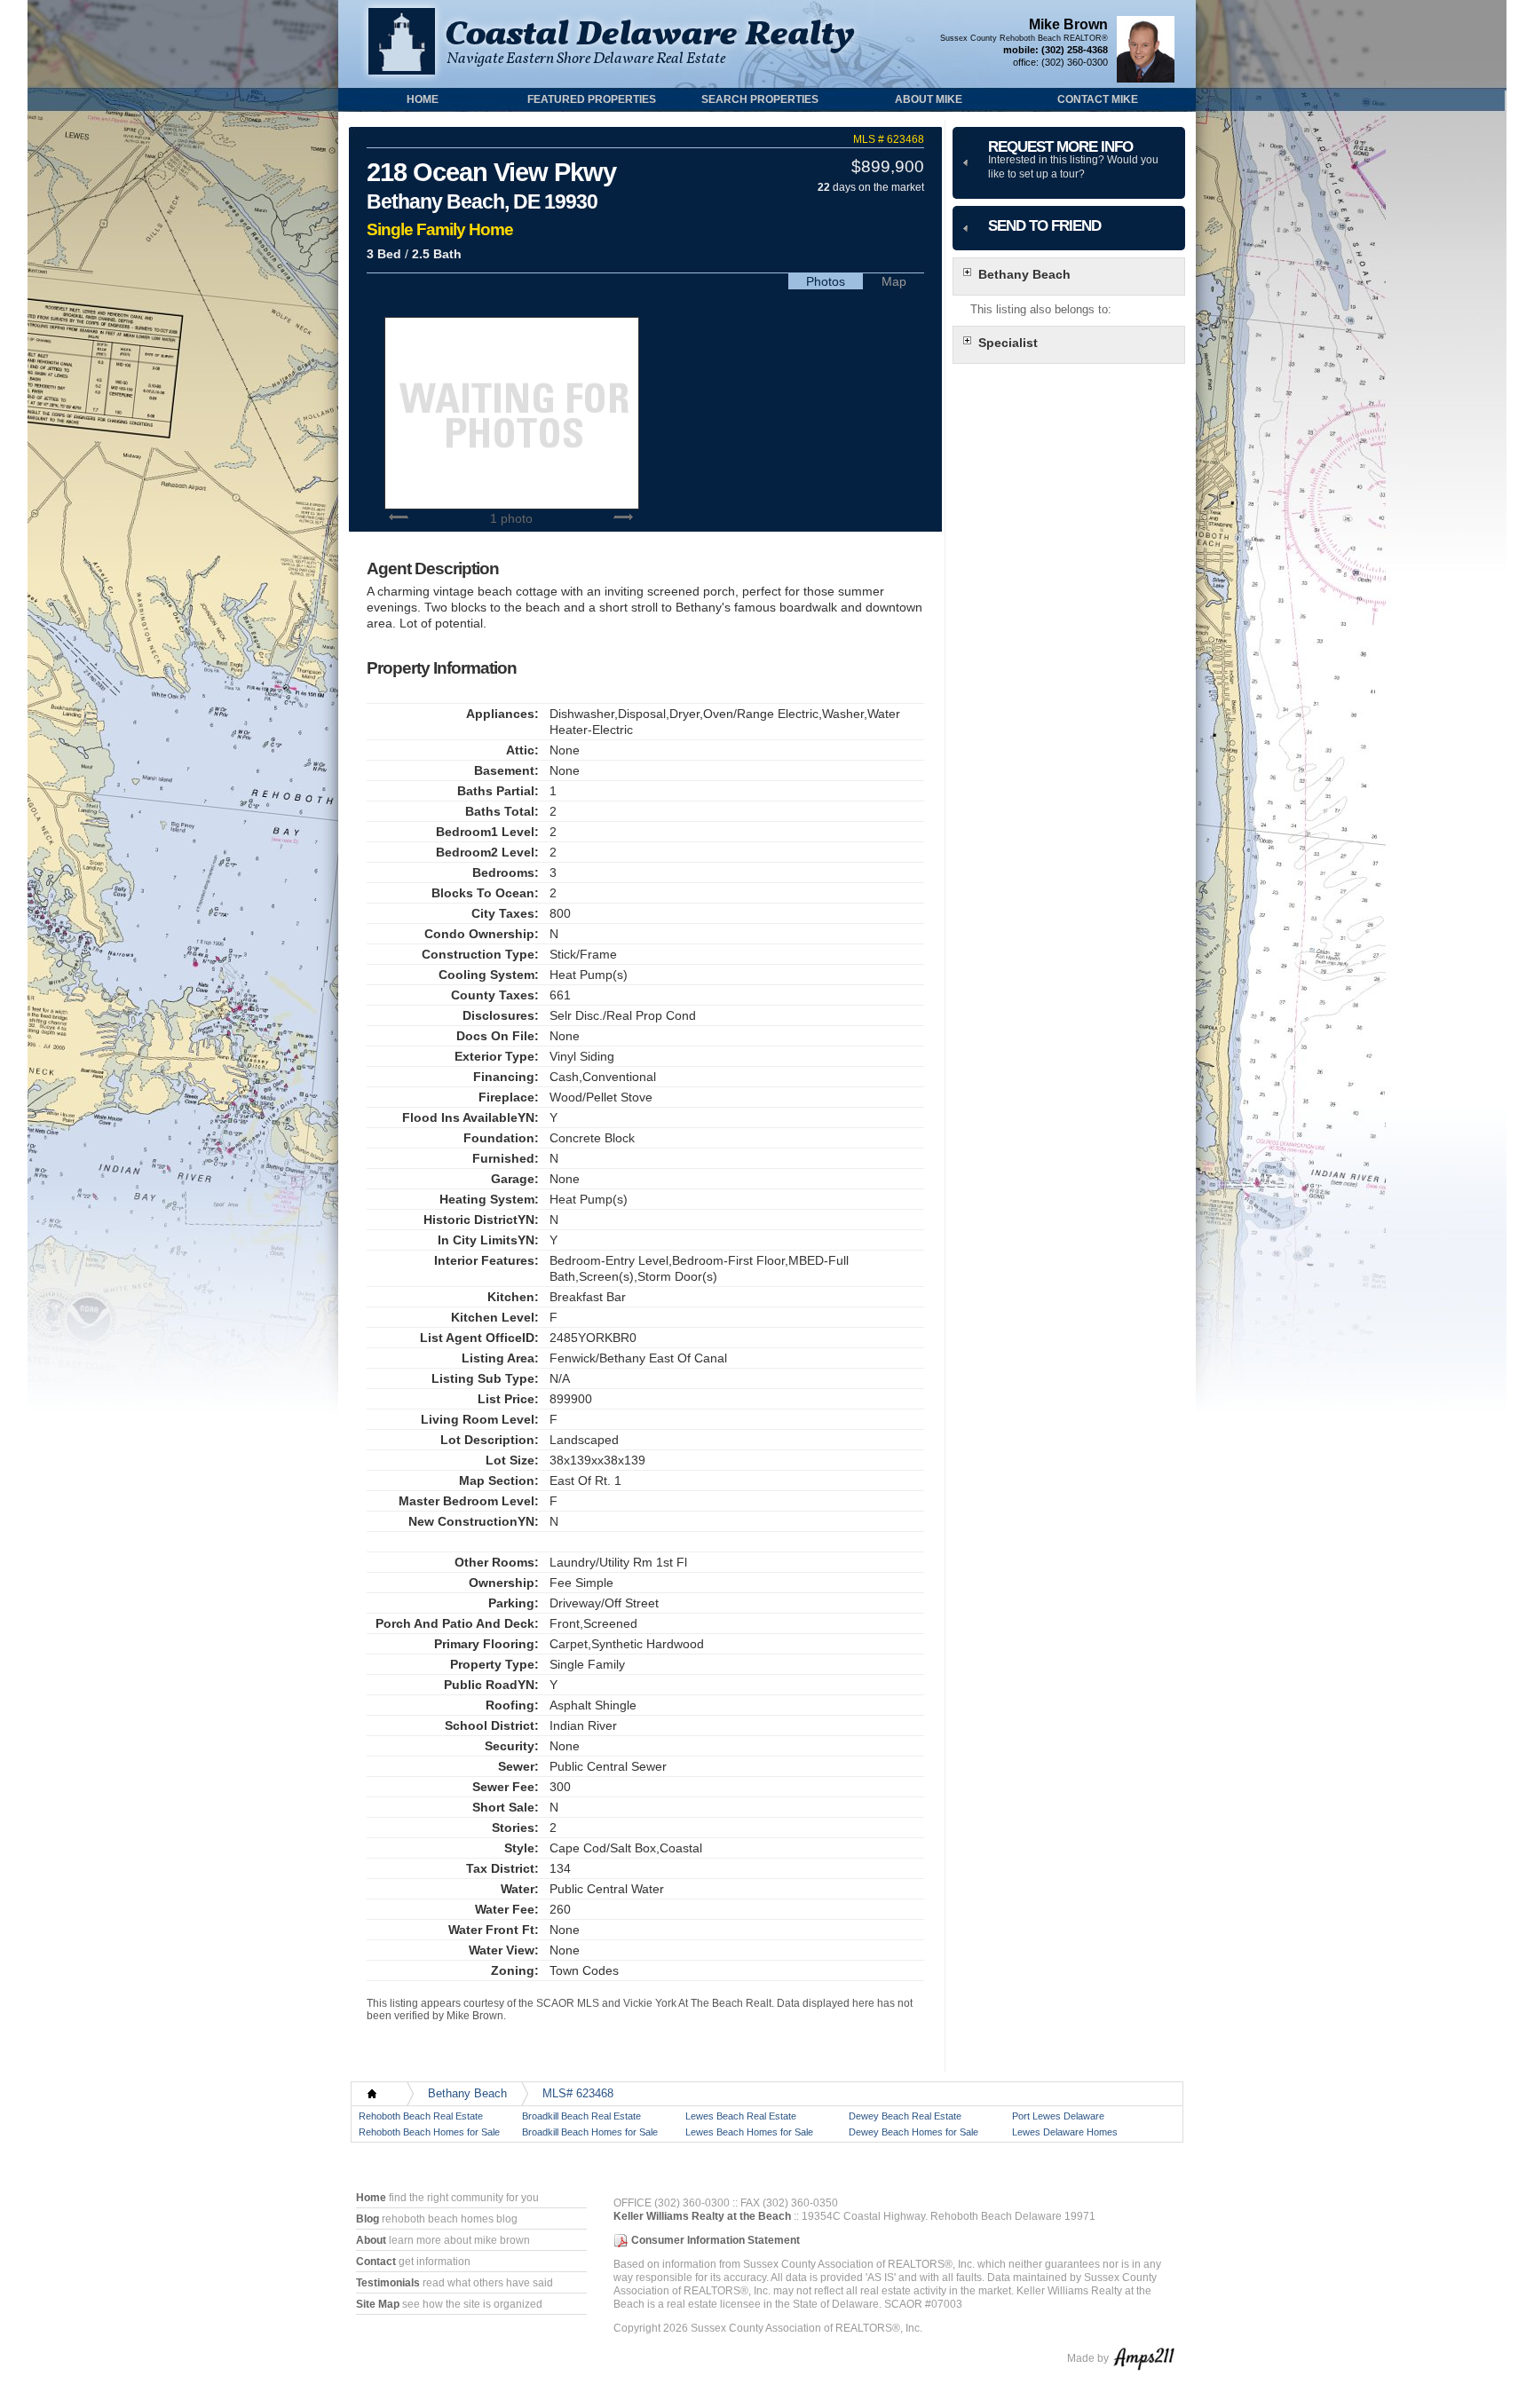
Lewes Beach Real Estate (741, 2116)
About (371, 2240)
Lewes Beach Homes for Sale (749, 2132)
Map (894, 281)
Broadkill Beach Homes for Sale (590, 2132)
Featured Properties (592, 99)
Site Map (378, 2304)
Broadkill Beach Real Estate (581, 2116)
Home (423, 99)
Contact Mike (1098, 99)
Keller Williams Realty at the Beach (702, 2216)
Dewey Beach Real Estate (905, 2116)
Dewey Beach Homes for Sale (913, 2132)
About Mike (929, 99)
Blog (368, 2219)
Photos (826, 281)
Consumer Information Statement (716, 2240)
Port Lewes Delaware (1058, 2116)
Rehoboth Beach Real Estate (421, 2116)
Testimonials (388, 2283)
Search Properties (760, 99)
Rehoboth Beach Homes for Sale (429, 2132)
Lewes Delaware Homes (1065, 2132)
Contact (376, 2262)
